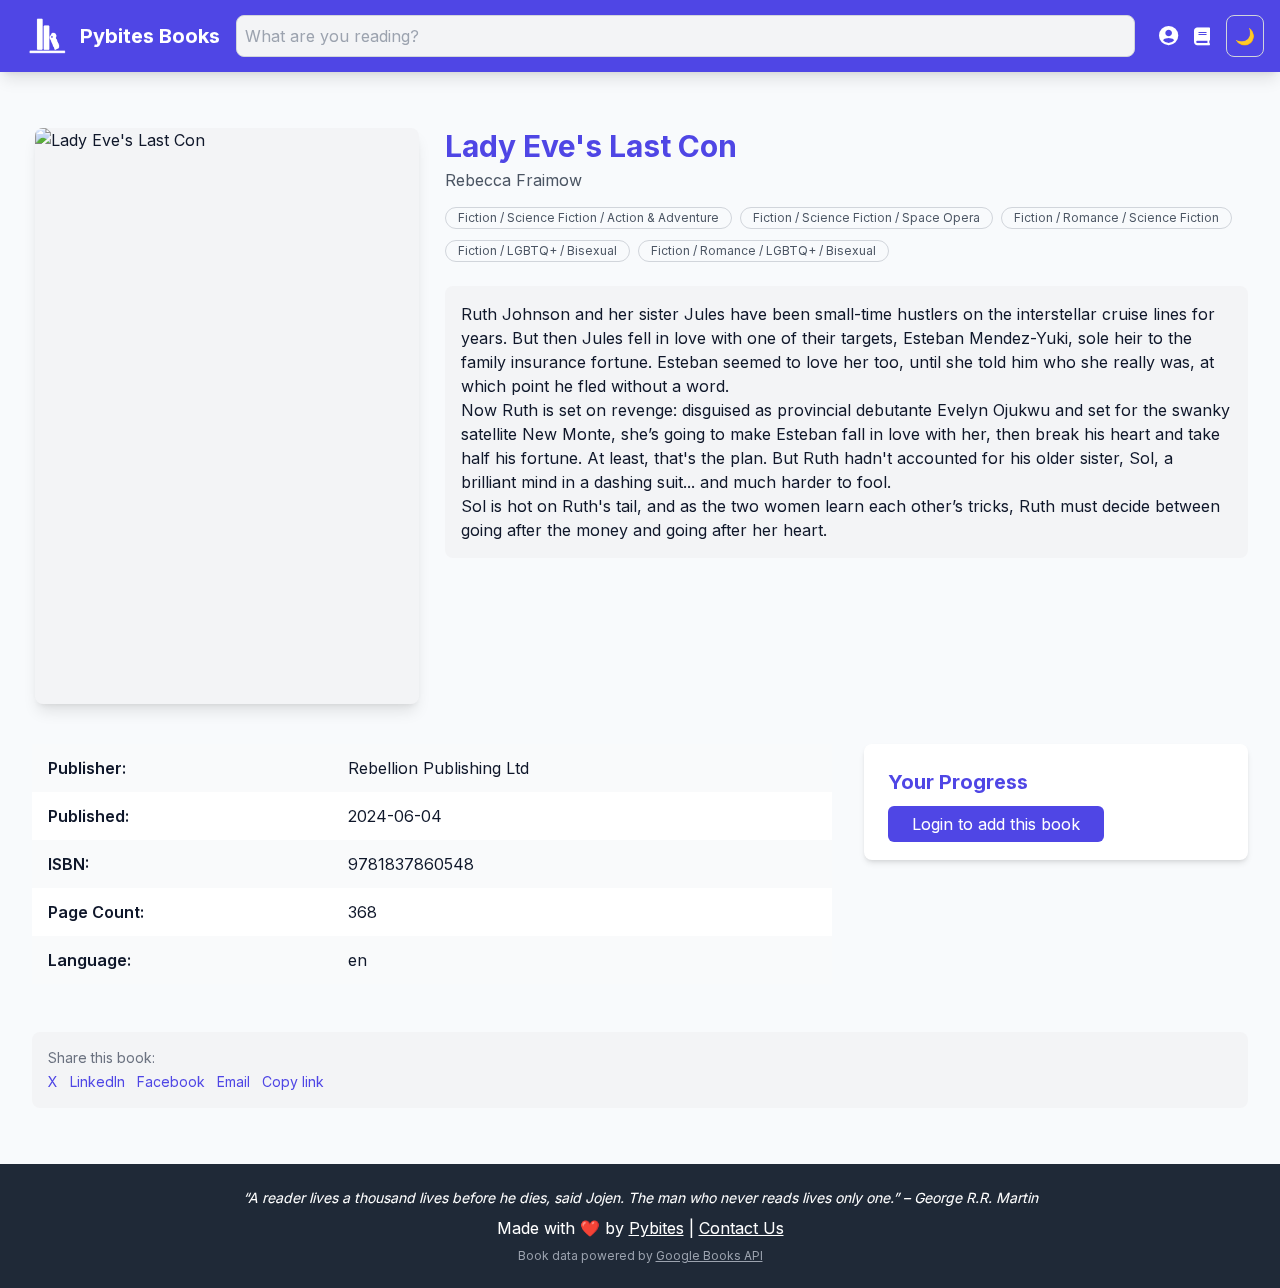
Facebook (171, 1081)
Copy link (293, 1081)
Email (233, 1081)
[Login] (1168, 36)
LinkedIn (97, 1081)
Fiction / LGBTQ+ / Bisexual (537, 250)
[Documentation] (1202, 36)
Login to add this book (996, 824)
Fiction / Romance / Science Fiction (1116, 217)
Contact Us (741, 1228)
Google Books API (709, 1255)
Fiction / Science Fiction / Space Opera (866, 217)
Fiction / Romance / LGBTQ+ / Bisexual (763, 250)
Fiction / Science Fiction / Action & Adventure (588, 217)
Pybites (656, 1228)
